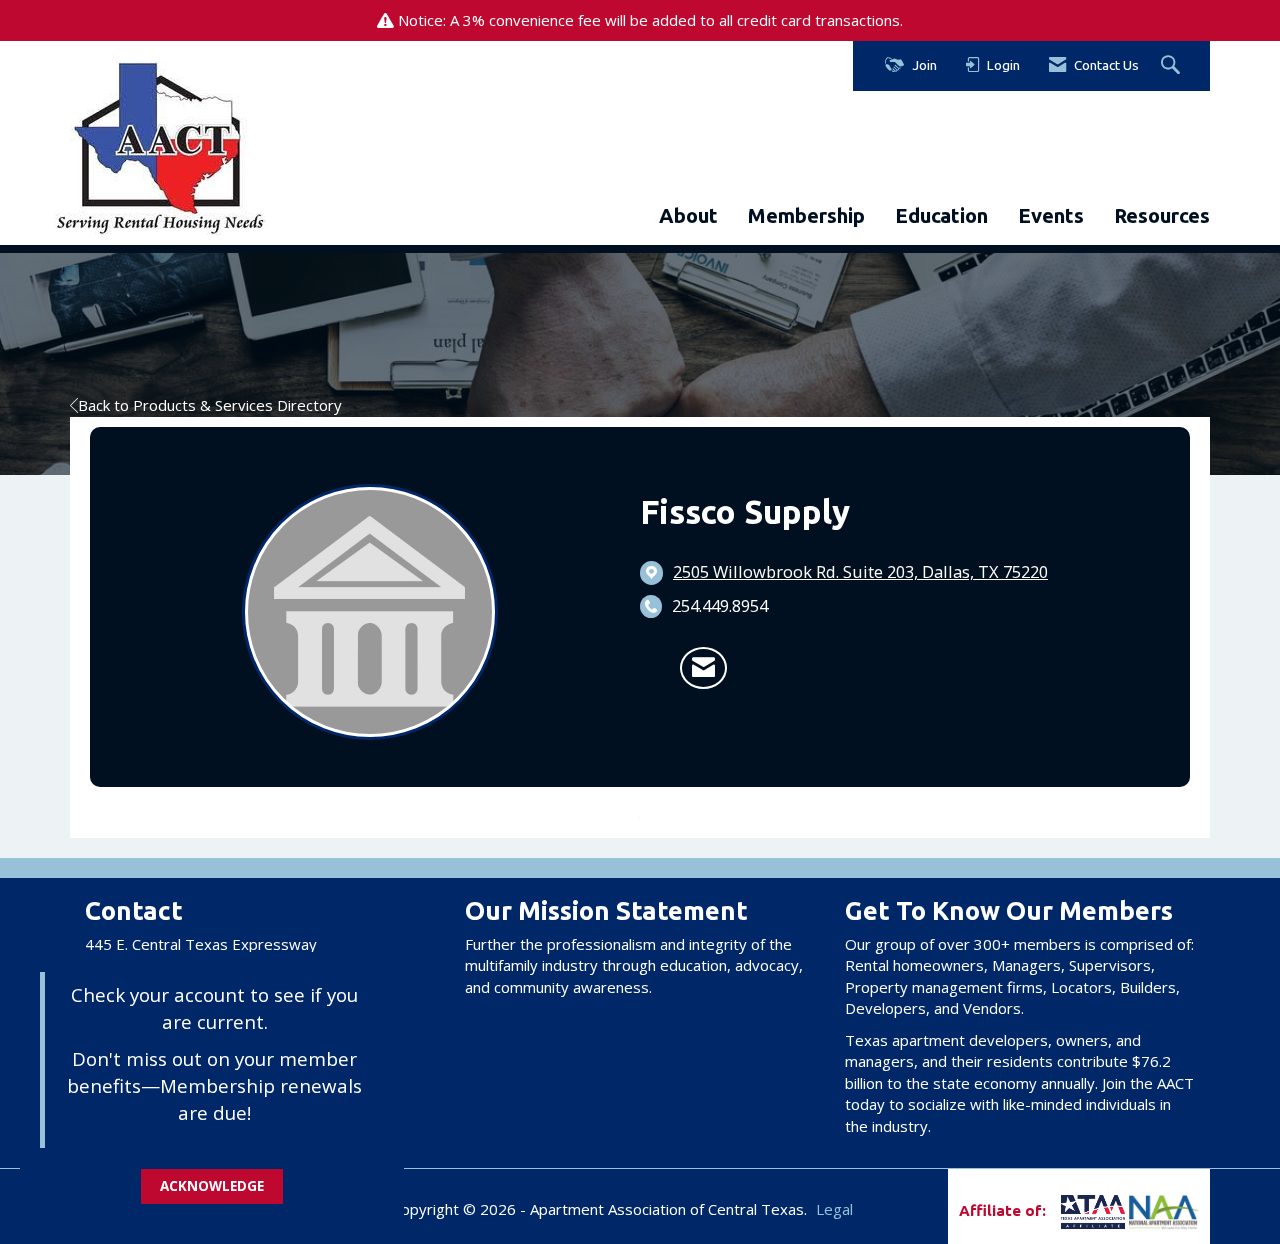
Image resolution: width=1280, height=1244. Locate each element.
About (688, 215)
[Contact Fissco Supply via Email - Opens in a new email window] (703, 668)
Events (1051, 215)
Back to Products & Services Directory (210, 405)
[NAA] (1164, 1210)
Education (941, 215)
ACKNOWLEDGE (212, 1186)
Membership (806, 215)
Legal (834, 1209)
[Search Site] (1173, 66)
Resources (1162, 215)
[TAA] (1059, 1210)
